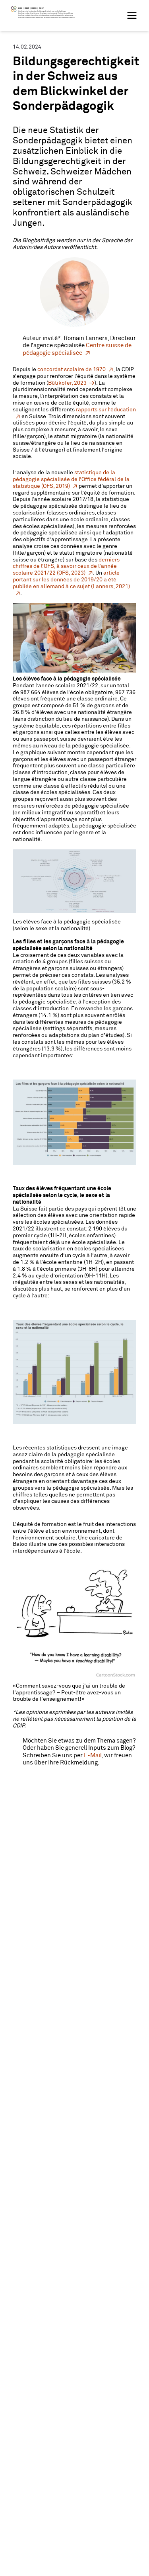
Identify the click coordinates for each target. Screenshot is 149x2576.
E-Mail (92, 1755)
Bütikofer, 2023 (67, 383)
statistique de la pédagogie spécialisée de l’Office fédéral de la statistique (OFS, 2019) (71, 479)
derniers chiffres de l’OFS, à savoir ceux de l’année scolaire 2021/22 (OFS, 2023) (66, 567)
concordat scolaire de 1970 (72, 370)
